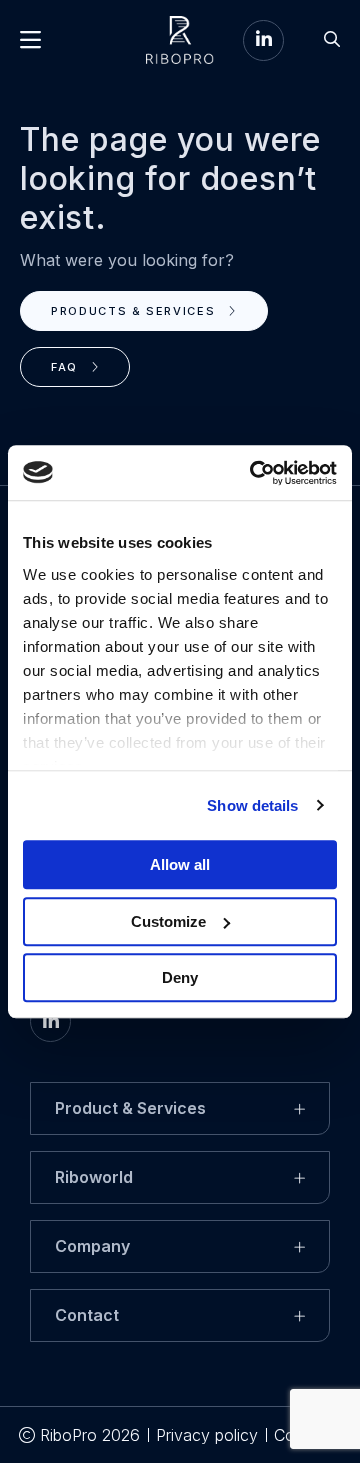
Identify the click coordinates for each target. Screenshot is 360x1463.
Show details (252, 805)
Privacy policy (207, 1435)
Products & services (135, 311)
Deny (180, 977)
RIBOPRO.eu (180, 40)
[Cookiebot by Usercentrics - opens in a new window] (254, 473)
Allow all (180, 864)
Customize (168, 921)
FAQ (67, 367)
